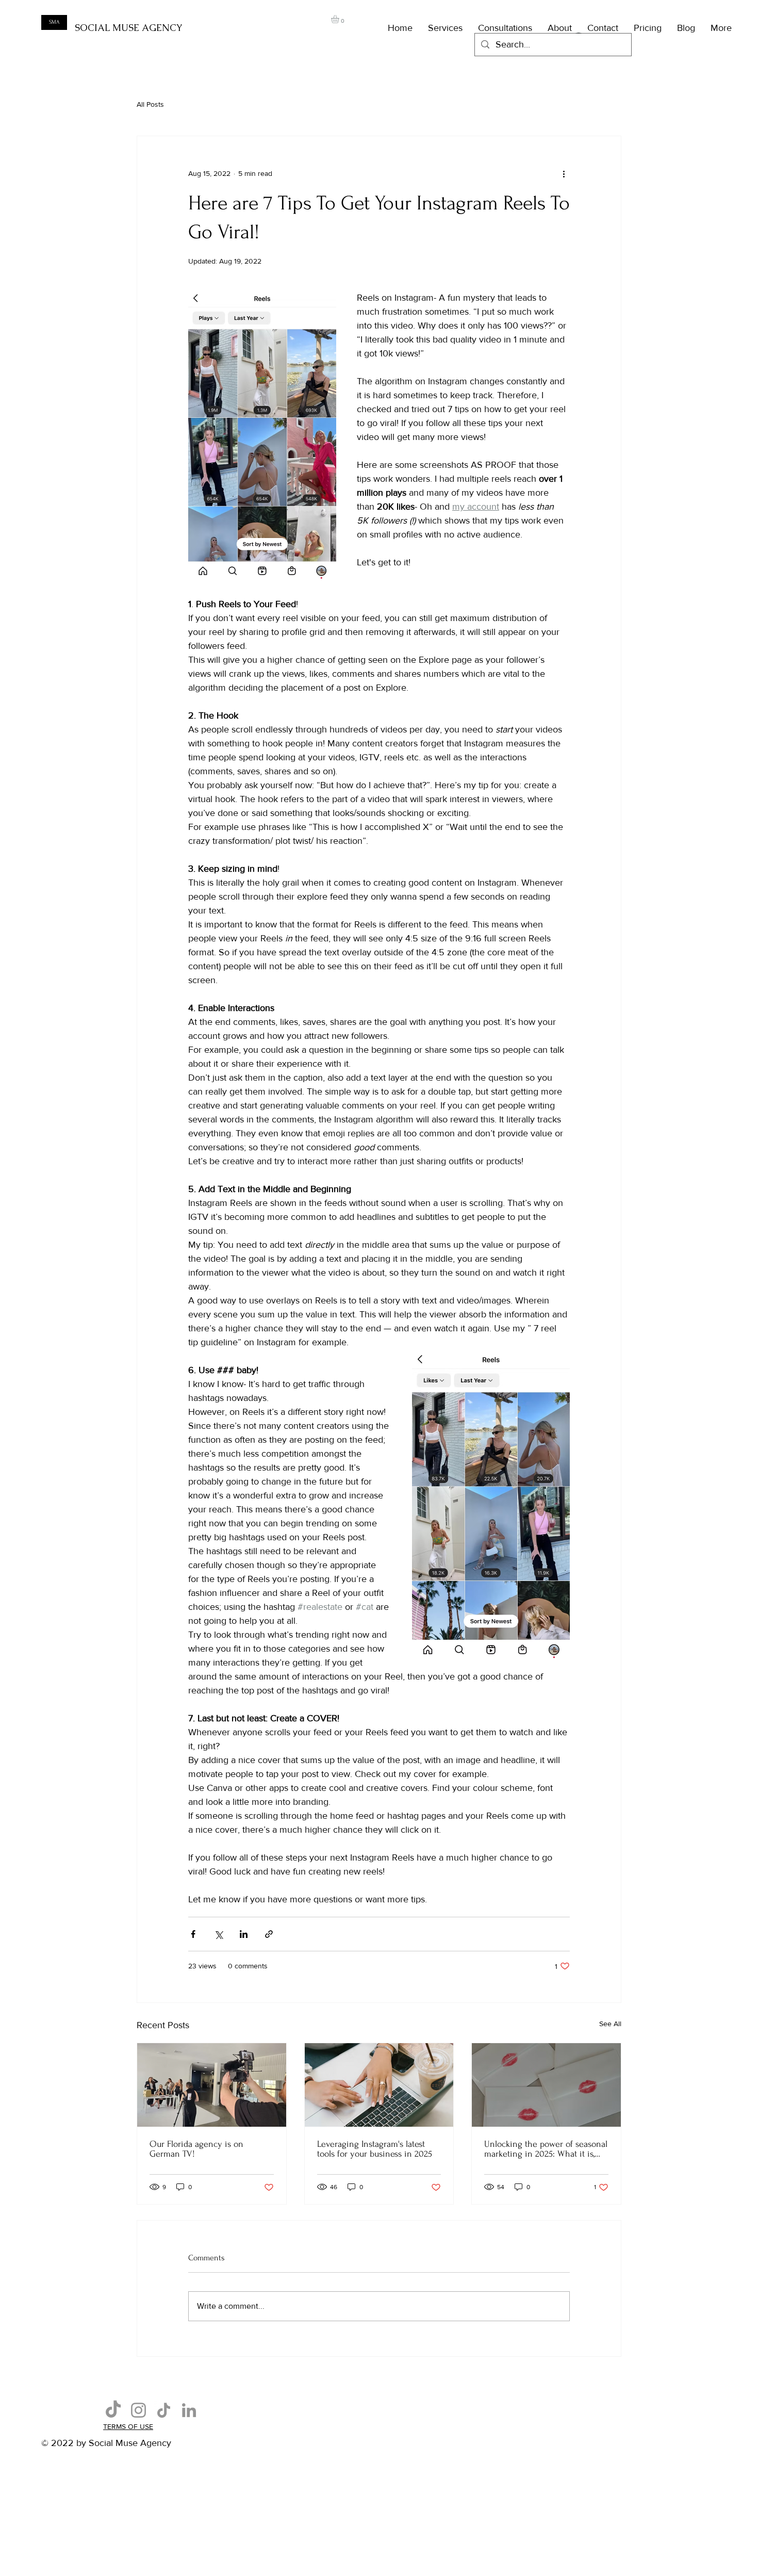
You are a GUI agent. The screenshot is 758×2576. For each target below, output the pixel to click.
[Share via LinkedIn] (244, 1934)
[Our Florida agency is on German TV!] (212, 2085)
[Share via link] (269, 1934)
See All (610, 2024)
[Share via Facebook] (193, 1934)
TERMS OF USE (128, 2426)
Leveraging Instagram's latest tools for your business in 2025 (375, 2149)
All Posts (150, 104)
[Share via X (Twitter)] (218, 1934)
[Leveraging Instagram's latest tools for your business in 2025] (379, 2085)
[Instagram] (138, 2410)
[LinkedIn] (189, 2410)
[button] (340, 19)
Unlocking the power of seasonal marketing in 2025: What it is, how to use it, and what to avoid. (546, 2149)
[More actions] (564, 173)
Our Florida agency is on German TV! (196, 2149)
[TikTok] (113, 2410)
